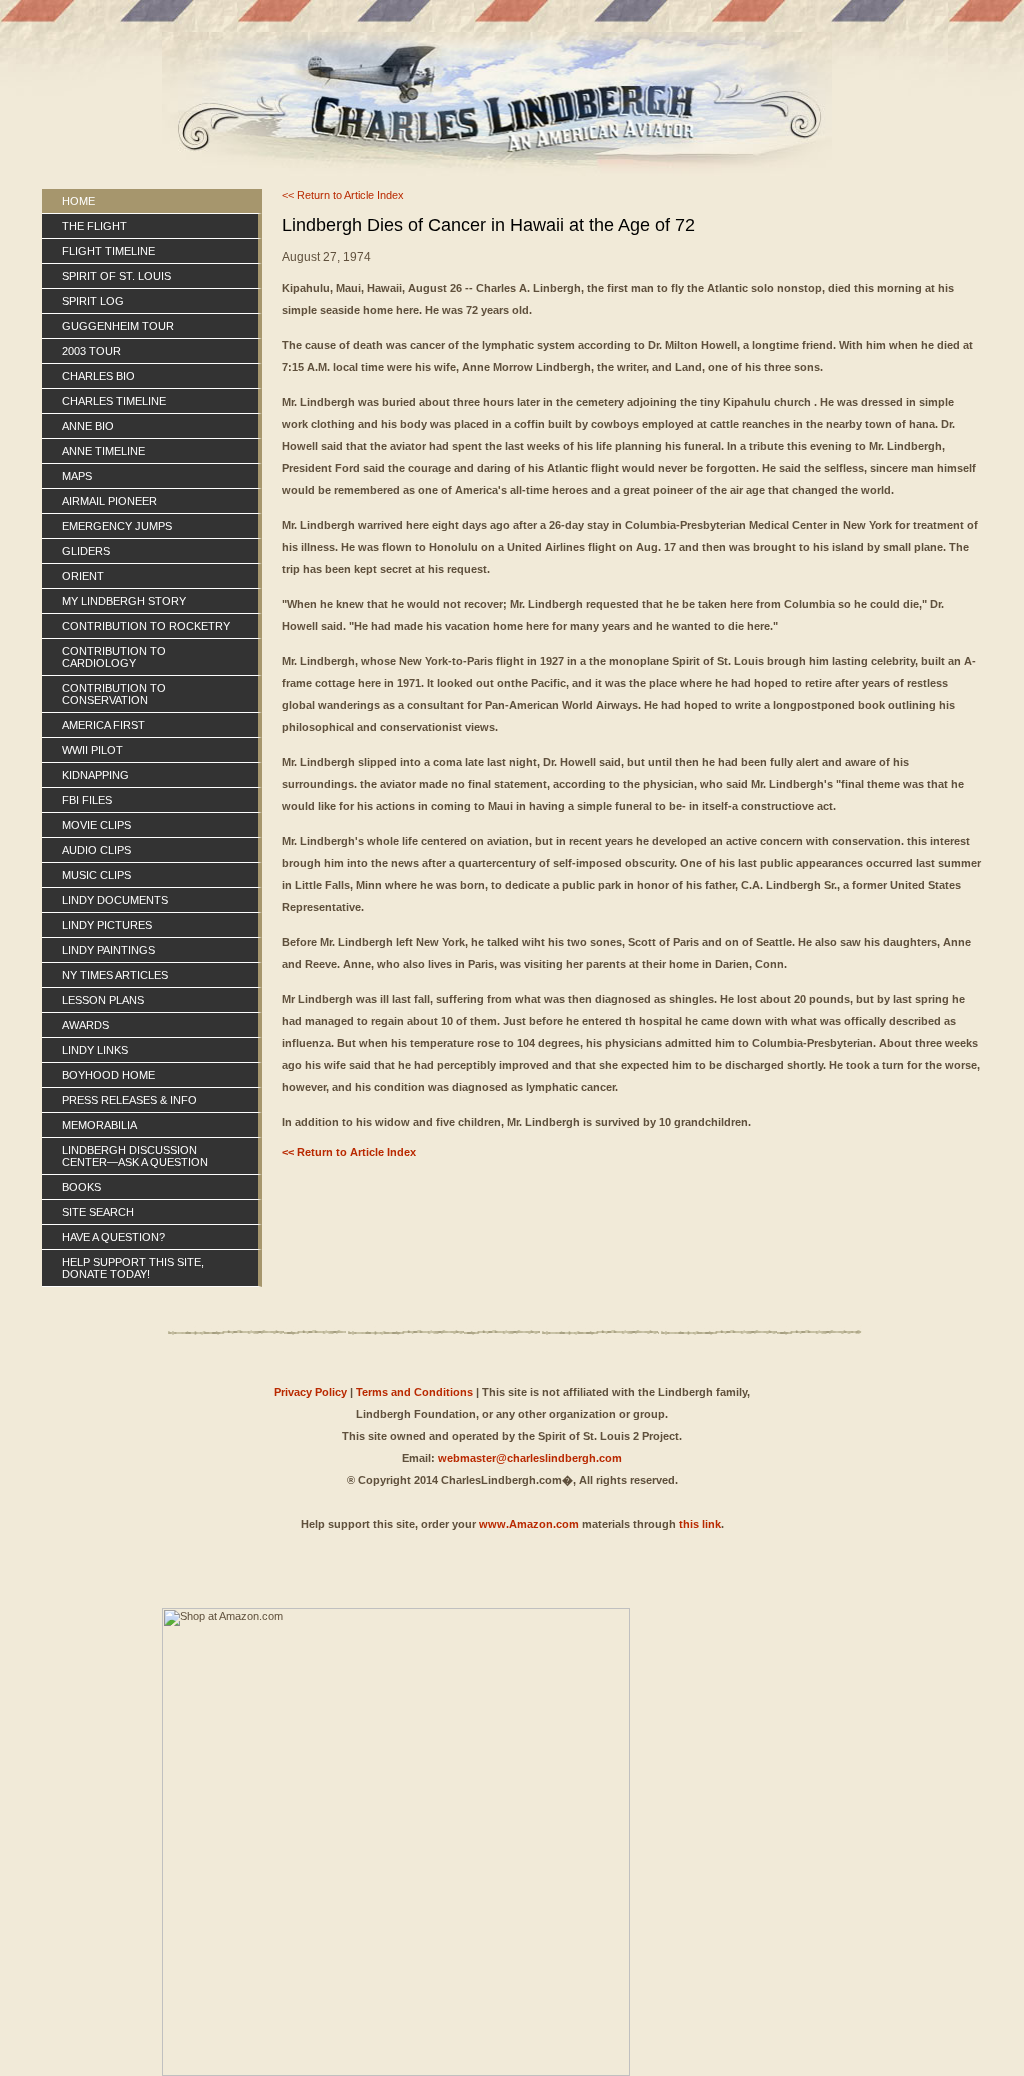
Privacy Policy (310, 1392)
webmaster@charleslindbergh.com (530, 1458)
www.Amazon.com (529, 1524)
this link (700, 1524)
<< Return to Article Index (343, 195)
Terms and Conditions (414, 1392)
